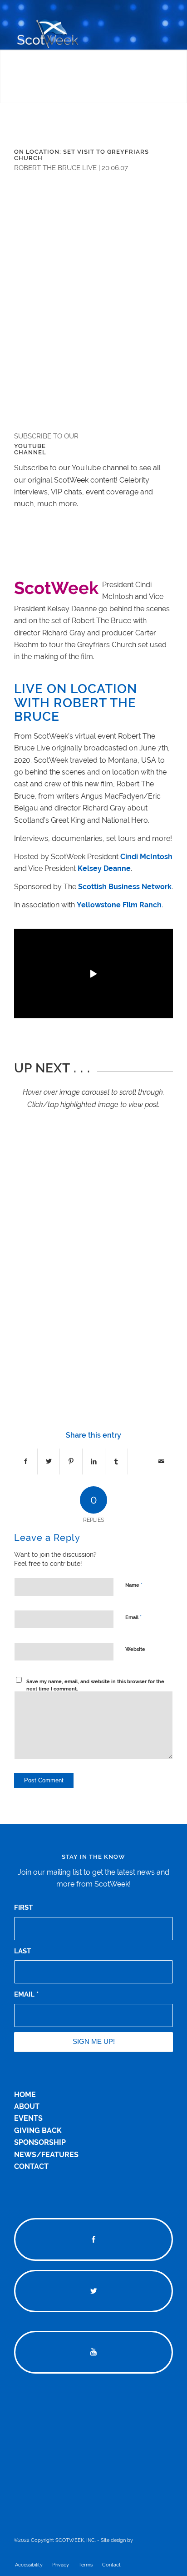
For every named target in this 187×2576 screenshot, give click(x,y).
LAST (22, 1951)
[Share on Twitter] (49, 1461)
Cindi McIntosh (146, 857)
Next (153, 1247)
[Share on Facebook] (26, 1461)
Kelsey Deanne (104, 868)
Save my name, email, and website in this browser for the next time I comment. (95, 1685)
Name (134, 1585)
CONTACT (31, 2166)
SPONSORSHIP (40, 2142)
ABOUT (27, 2106)
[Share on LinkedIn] (94, 1461)
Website (135, 1649)
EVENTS (28, 2118)
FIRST (23, 1907)
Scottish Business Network (125, 887)
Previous (34, 1247)
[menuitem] (29, 2565)
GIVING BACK (38, 2131)
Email (133, 1617)
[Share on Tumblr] (116, 1461)
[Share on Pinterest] (71, 1461)
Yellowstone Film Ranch (119, 905)
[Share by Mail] (161, 1461)
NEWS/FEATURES (46, 2155)
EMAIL (26, 1994)
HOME (25, 2095)
